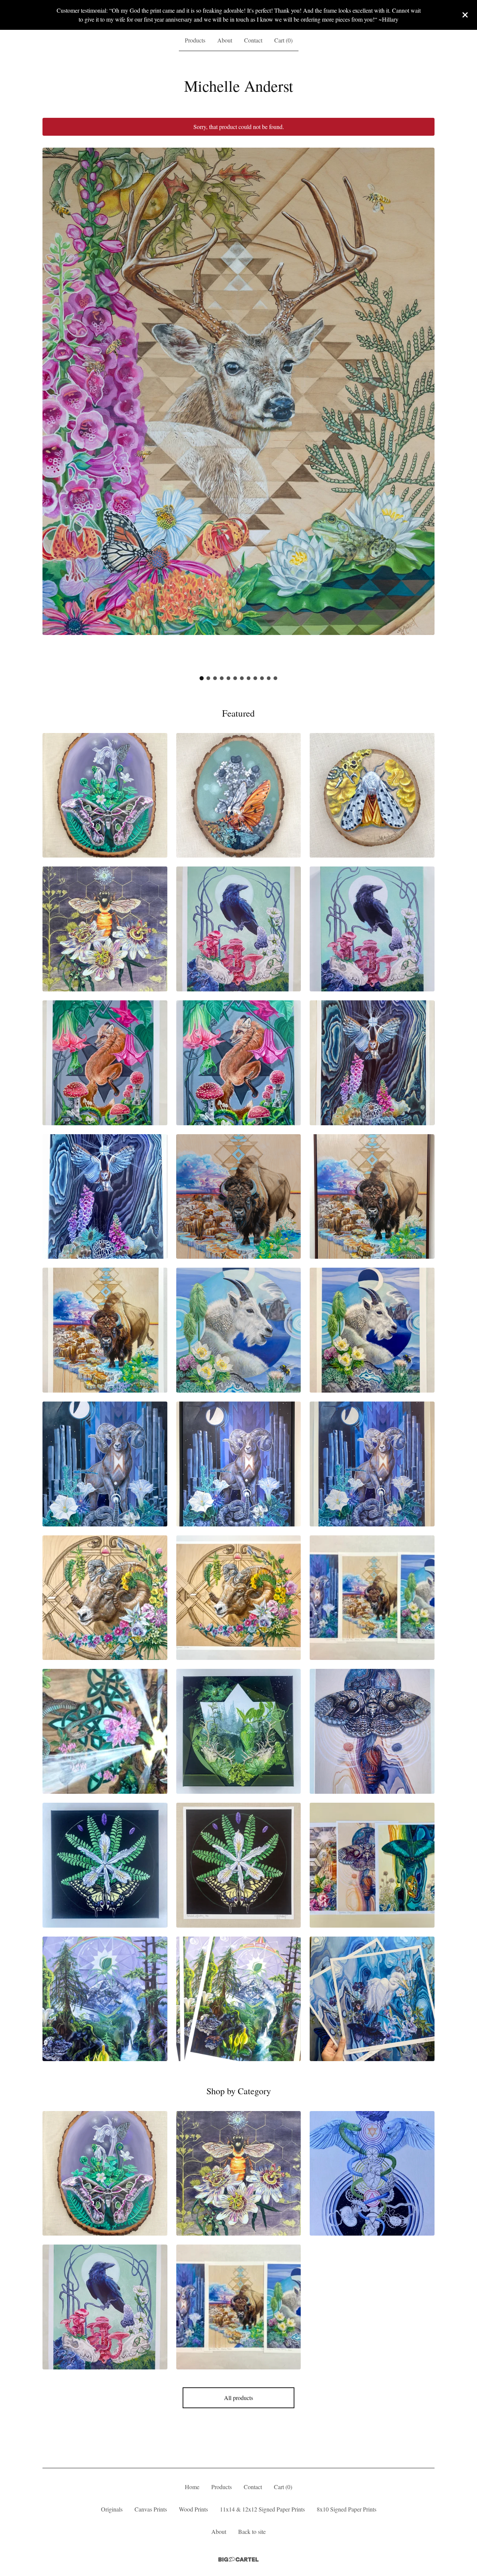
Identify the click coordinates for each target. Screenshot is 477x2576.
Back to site (252, 2531)
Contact (253, 40)
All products (238, 2398)
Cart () (283, 40)
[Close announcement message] (465, 15)
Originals (112, 2509)
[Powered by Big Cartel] (238, 2559)
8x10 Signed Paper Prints (347, 2509)
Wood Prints (193, 2509)
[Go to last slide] (53, 403)
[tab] (202, 678)
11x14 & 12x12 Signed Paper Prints (262, 2509)
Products (195, 40)
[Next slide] (424, 403)
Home (192, 2487)
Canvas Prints (151, 2509)
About (225, 40)
